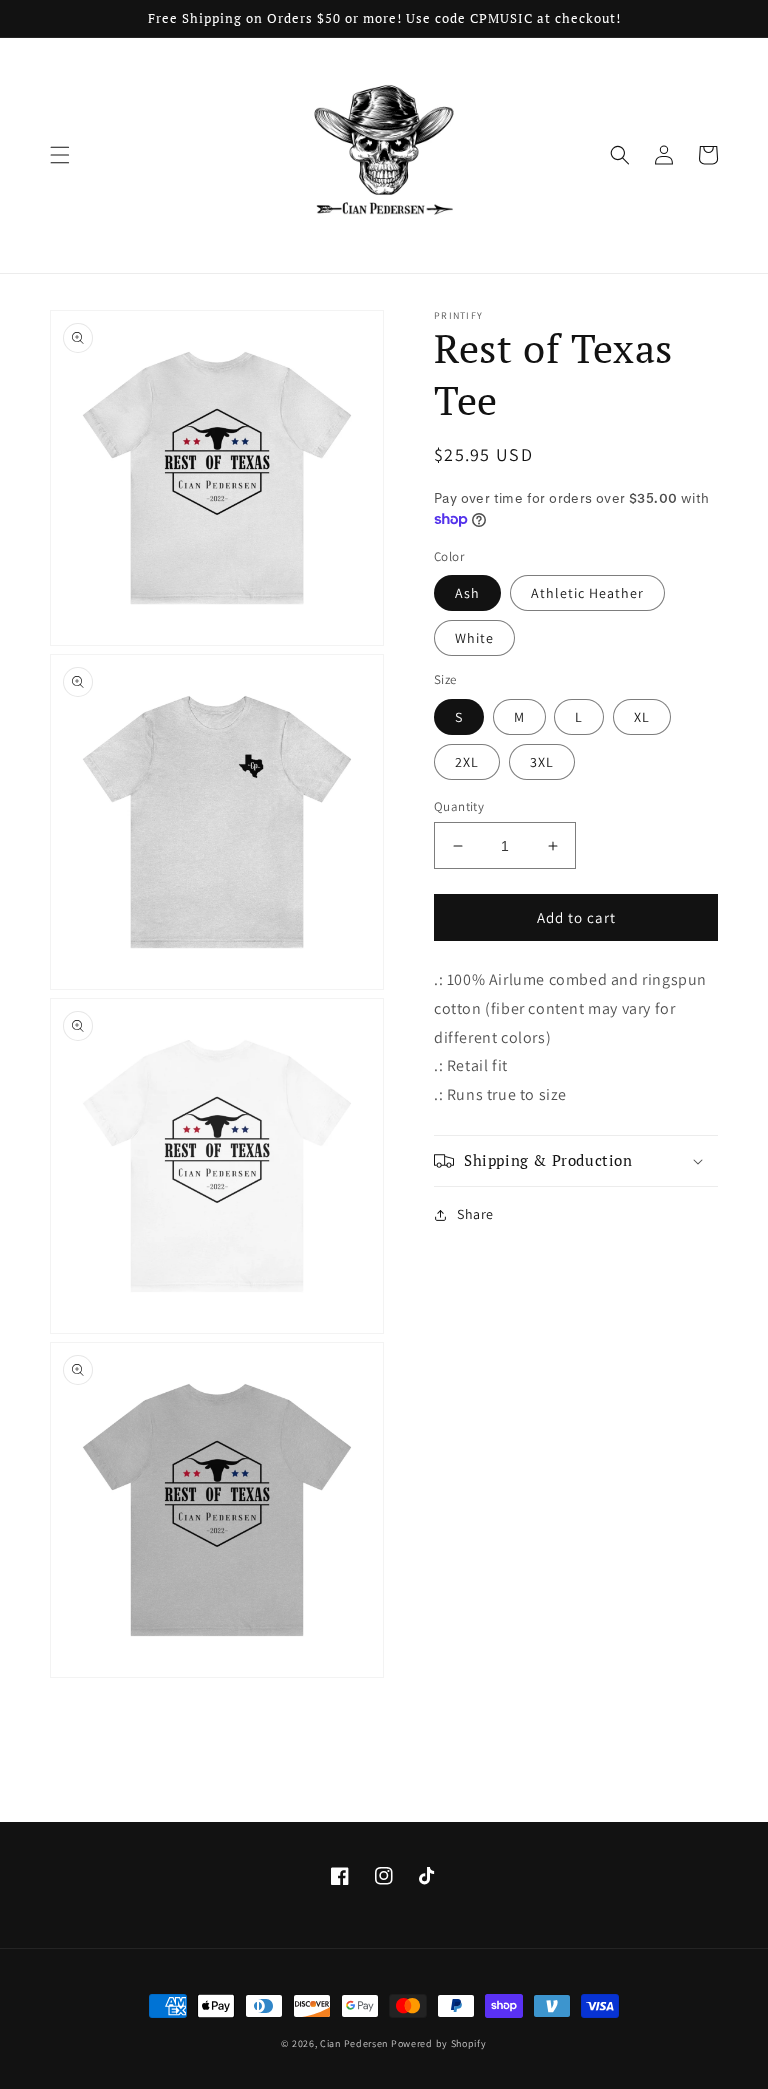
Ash (467, 593)
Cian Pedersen (355, 2043)
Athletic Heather (587, 593)
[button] (60, 155)
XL (642, 717)
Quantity (459, 806)
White (474, 638)
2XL (467, 762)
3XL (542, 762)
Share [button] (475, 1214)
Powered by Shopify (439, 2043)
